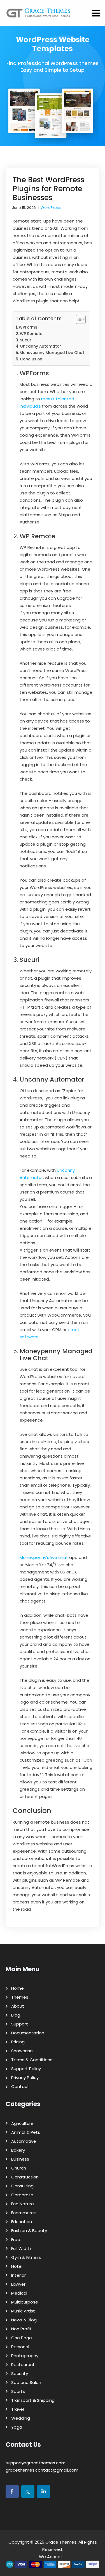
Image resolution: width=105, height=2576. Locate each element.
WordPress (51, 208)
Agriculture (22, 2123)
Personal (20, 2347)
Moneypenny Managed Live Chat (52, 353)
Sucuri (26, 340)
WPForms (28, 327)
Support (20, 2024)
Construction (25, 2177)
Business (20, 2159)
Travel (17, 2409)
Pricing (18, 2042)
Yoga (17, 2427)
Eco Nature (23, 2204)
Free (16, 2239)
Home (17, 1988)
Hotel (17, 2266)
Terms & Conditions (32, 2060)
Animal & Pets (26, 2132)
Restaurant (23, 2365)
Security (20, 2373)
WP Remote (31, 334)
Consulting (22, 2186)
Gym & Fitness (26, 2257)
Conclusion (31, 359)
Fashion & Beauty (29, 2231)
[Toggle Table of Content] (78, 319)
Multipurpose (25, 2302)
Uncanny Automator (41, 346)
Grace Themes (61, 2542)
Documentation (28, 2033)
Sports (18, 2391)
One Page (22, 2338)
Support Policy (26, 2069)
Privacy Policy (25, 2078)
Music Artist (23, 2311)
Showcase (22, 2051)
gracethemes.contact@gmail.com (42, 2470)
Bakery (18, 2150)
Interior (18, 2275)
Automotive (24, 2141)
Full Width (21, 2248)
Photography (25, 2356)
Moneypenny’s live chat (44, 1557)
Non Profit (21, 2329)
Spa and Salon (26, 2382)
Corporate (22, 2195)
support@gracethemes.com (36, 2463)
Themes (20, 1997)
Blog (16, 2015)
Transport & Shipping (33, 2400)
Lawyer (18, 2284)
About (18, 2006)
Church (19, 2168)
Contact (20, 2086)
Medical (19, 2293)
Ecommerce (24, 2213)
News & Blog (24, 2320)
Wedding (21, 2418)
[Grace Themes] (39, 15)
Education (22, 2222)
